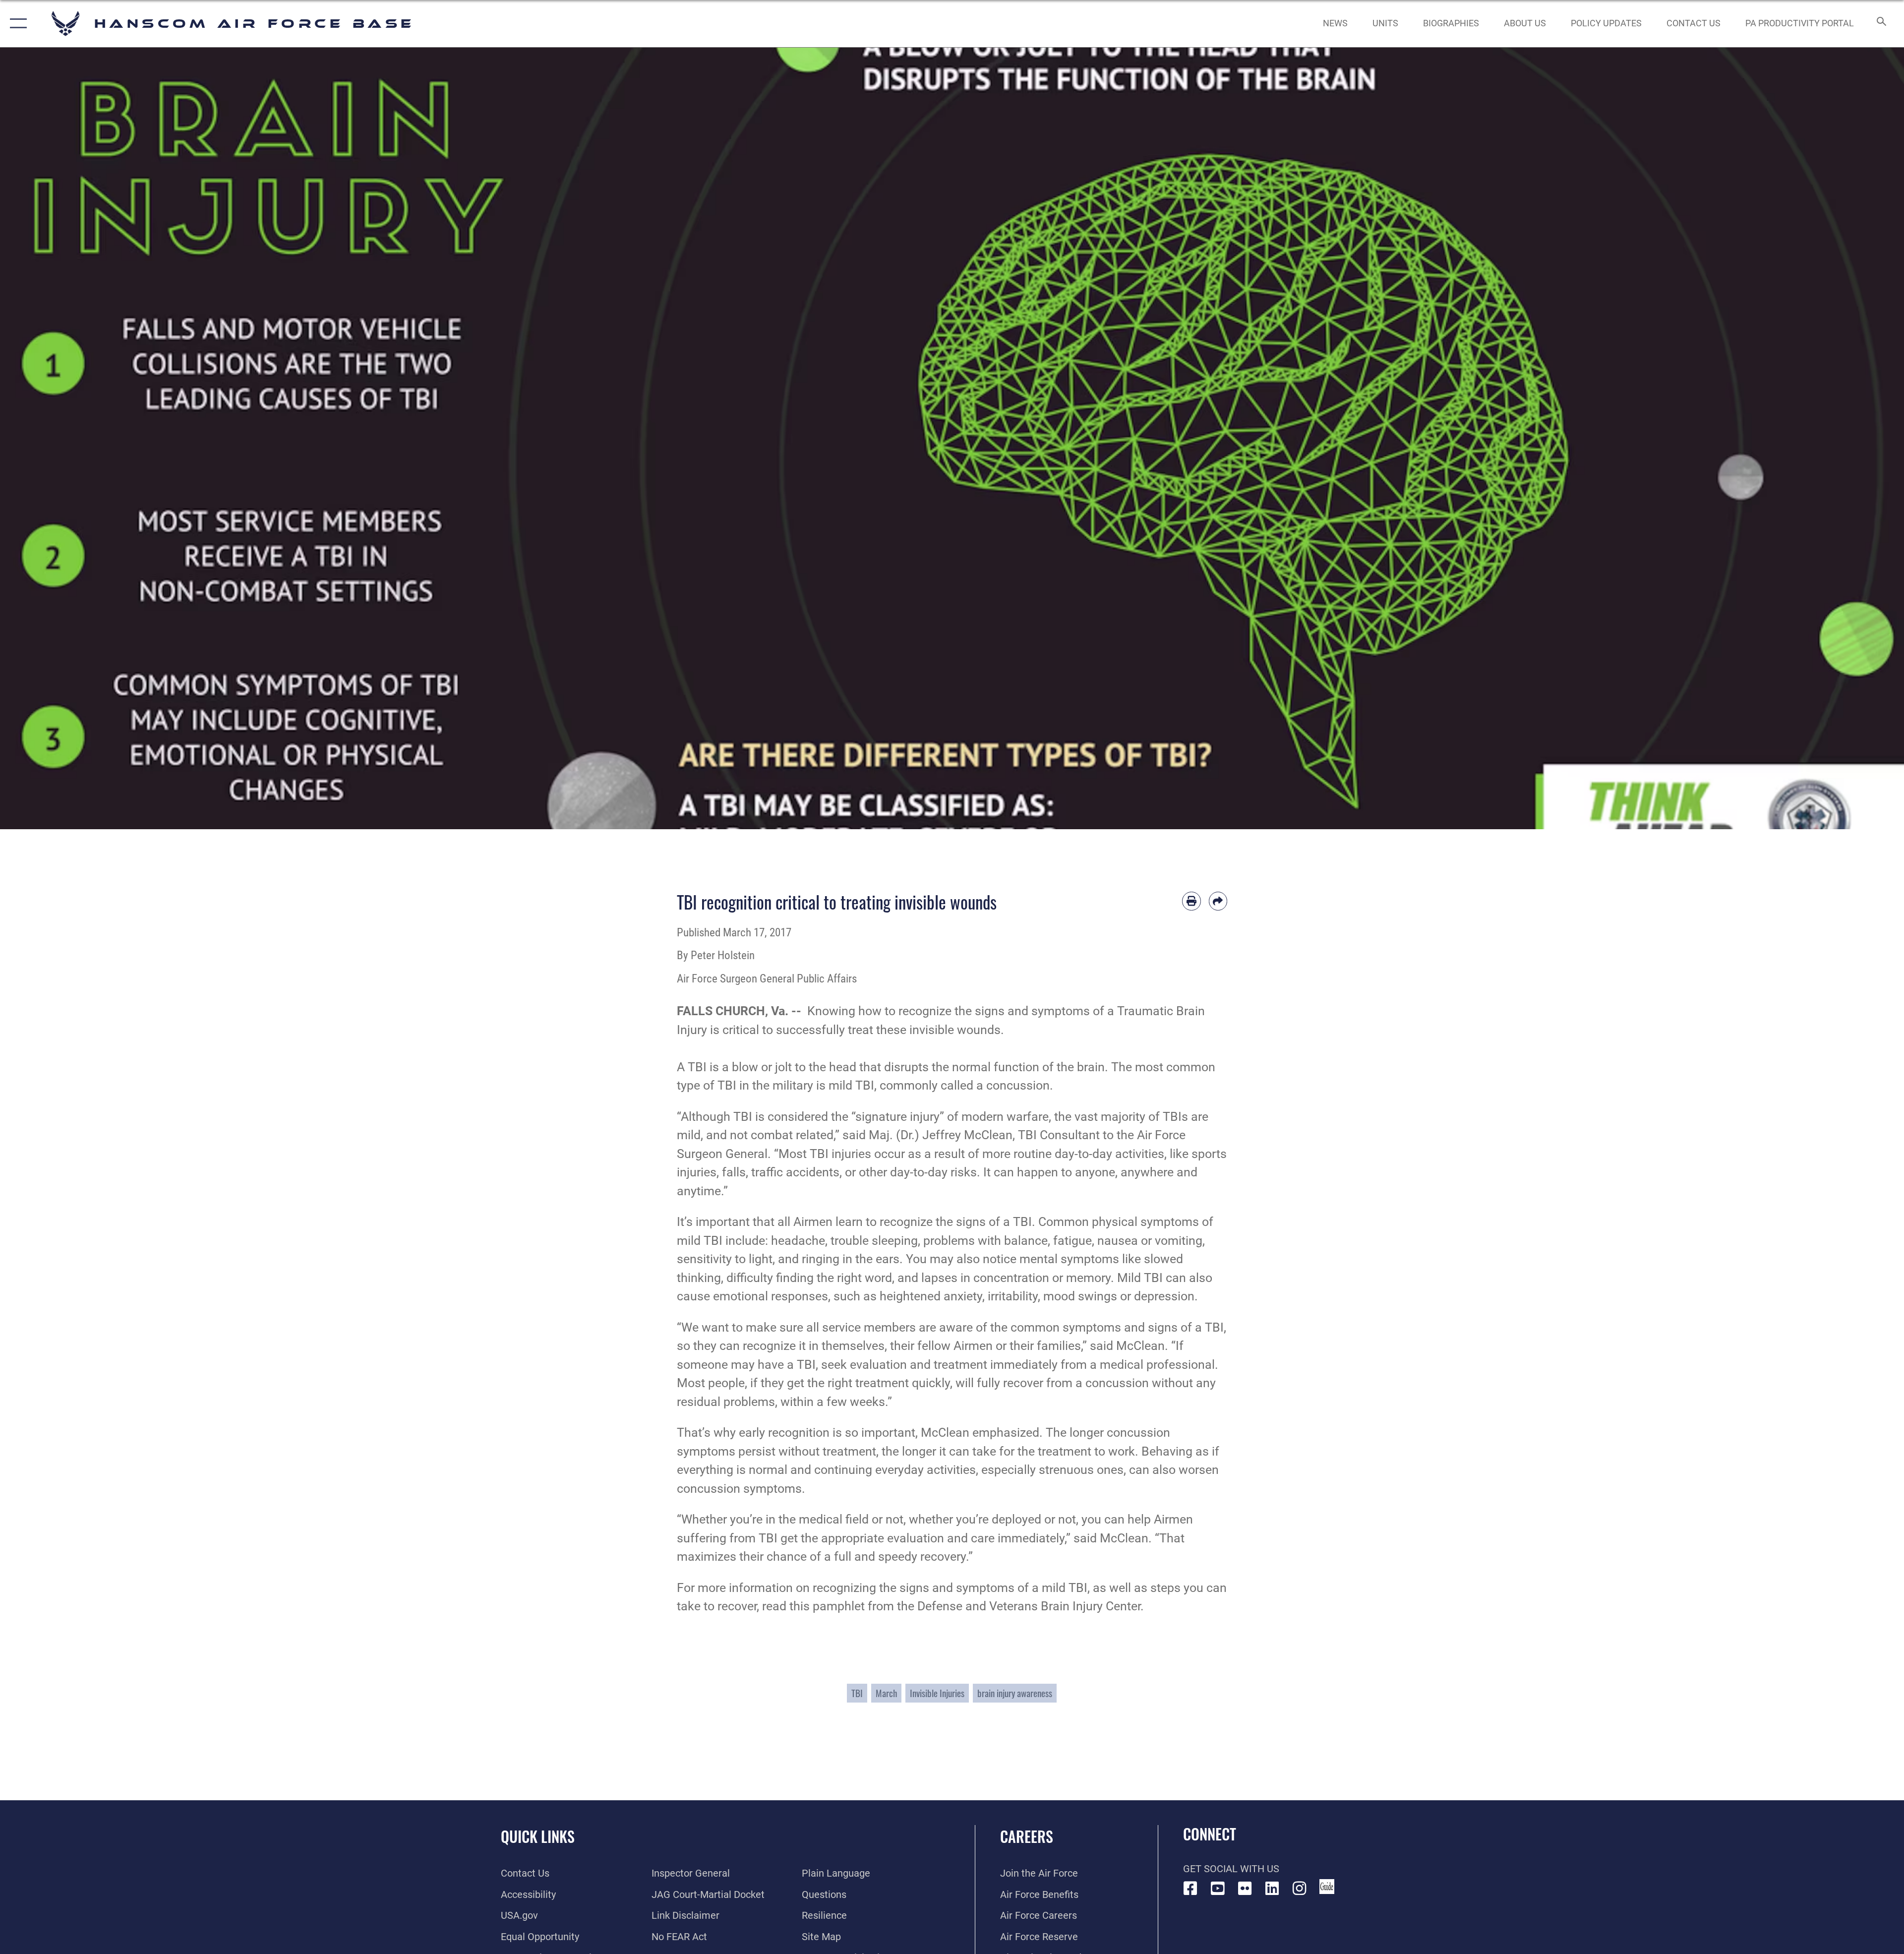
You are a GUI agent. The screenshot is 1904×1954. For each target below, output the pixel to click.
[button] (16, 24)
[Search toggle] (1880, 24)
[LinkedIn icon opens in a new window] (1272, 1889)
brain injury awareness (1015, 1693)
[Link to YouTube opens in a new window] (1218, 1889)
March (886, 1693)
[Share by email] (1218, 901)
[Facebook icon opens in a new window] (1190, 1889)
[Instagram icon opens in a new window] (1300, 1889)
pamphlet (839, 1606)
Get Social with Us (1231, 1869)
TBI (857, 1693)
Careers (1027, 1836)
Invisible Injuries (937, 1693)
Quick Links (538, 1836)
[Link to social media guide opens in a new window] (1327, 1887)
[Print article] (1191, 901)
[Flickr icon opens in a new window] (1245, 1889)
